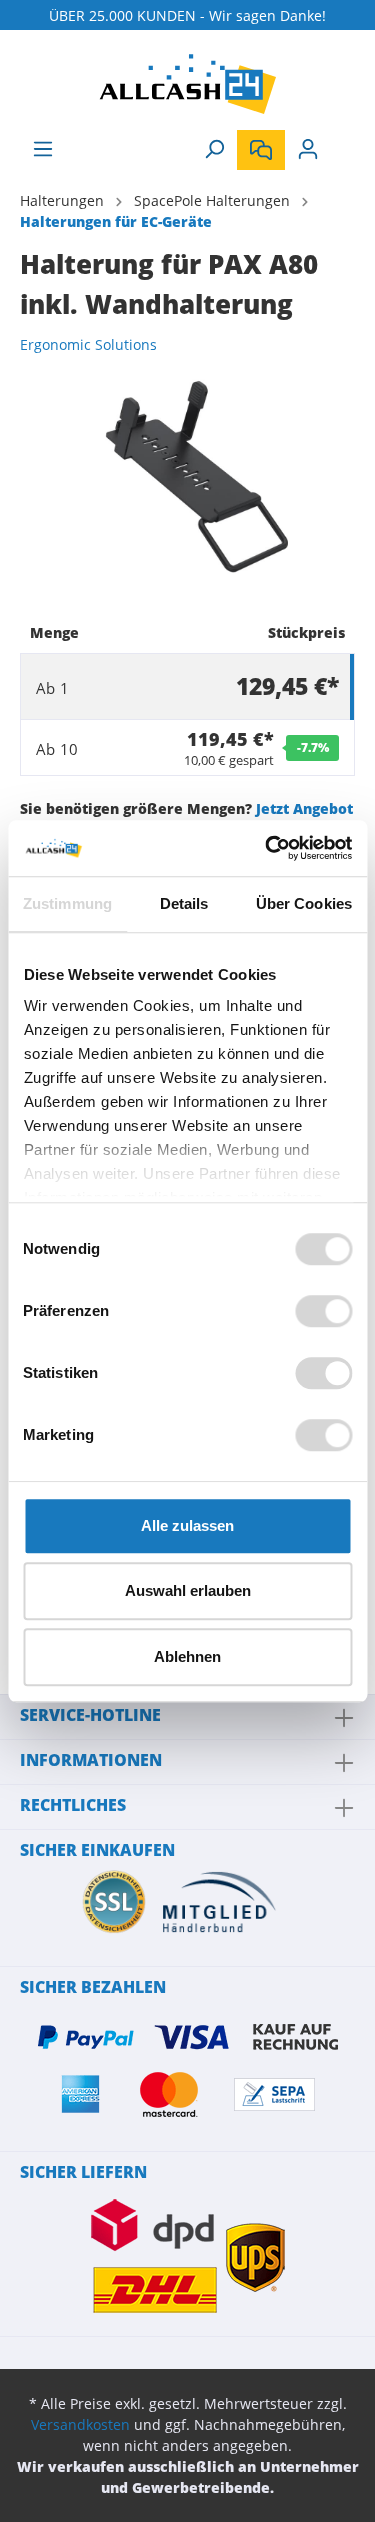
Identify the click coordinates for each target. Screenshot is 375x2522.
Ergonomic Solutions (88, 344)
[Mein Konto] (308, 149)
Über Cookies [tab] (304, 903)
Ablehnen (187, 1656)
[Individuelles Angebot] (261, 150)
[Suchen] (214, 149)
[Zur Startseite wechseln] (187, 84)
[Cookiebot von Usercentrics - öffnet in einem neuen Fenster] (267, 848)
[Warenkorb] (343, 142)
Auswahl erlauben (188, 1590)
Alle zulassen (187, 1525)
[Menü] (43, 149)
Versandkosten (80, 2424)
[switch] (323, 1311)
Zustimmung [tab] (67, 903)
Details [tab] (184, 903)
